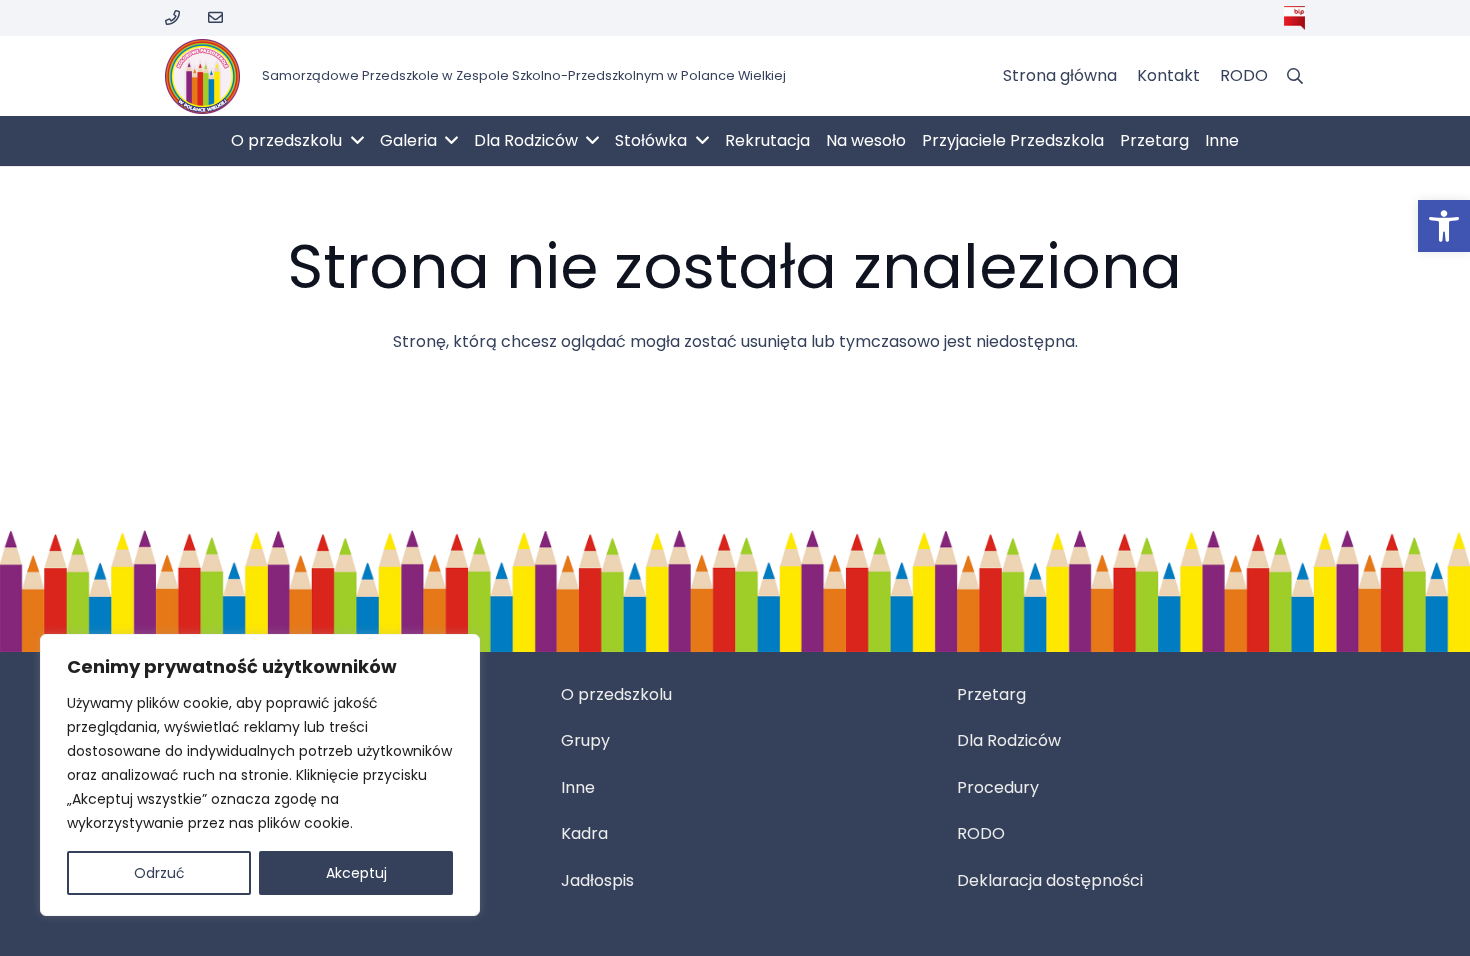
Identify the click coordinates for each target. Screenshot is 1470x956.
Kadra (584, 833)
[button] (1444, 226)
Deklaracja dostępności (1050, 880)
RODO (981, 833)
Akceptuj (356, 873)
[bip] (1294, 18)
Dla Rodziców (1009, 740)
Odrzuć (159, 873)
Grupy (585, 740)
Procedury (998, 787)
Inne (578, 787)
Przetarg (991, 694)
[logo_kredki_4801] (202, 76)
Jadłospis (597, 880)
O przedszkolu (616, 694)
